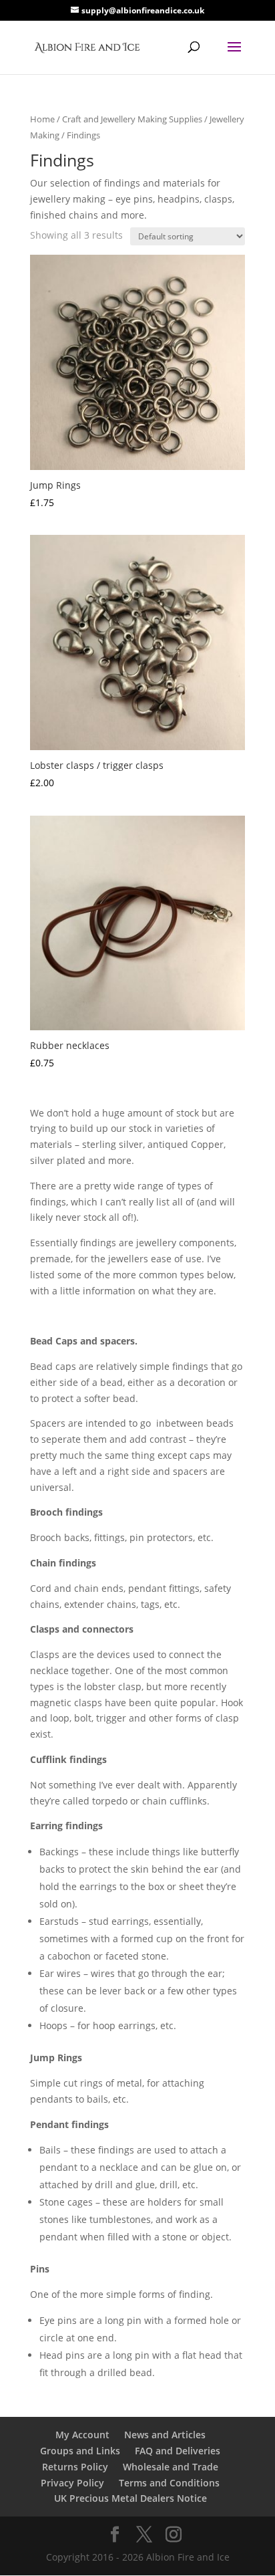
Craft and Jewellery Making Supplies (132, 119)
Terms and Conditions (169, 2483)
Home (42, 119)
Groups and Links (80, 2451)
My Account (82, 2435)
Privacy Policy (72, 2483)
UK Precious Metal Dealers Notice (130, 2498)
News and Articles (165, 2435)
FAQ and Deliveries (178, 2451)
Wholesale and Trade (171, 2467)
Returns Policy (75, 2467)
